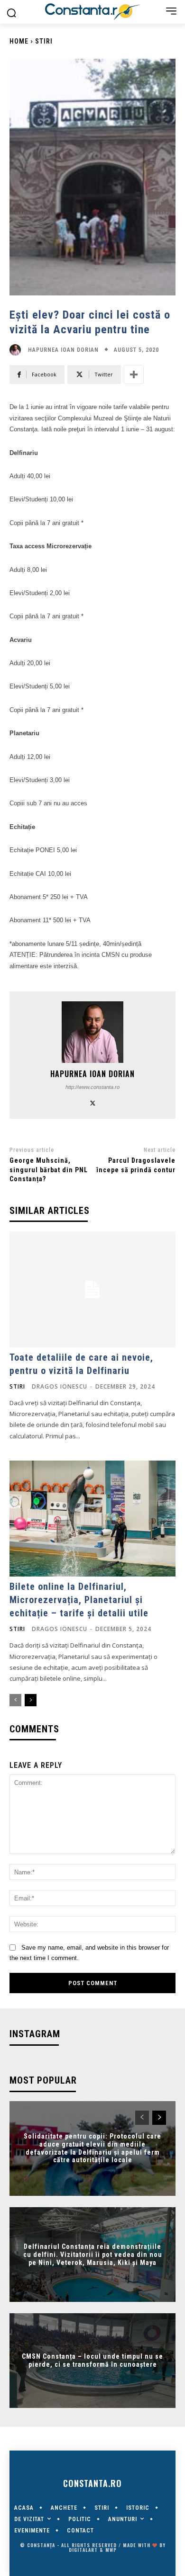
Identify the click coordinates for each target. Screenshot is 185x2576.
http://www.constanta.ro (92, 1087)
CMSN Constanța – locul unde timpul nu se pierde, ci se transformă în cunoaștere (92, 2360)
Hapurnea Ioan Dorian (63, 350)
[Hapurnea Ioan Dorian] (18, 350)
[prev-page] (15, 1700)
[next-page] (31, 1700)
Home (19, 41)
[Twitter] (93, 1102)
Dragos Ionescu (60, 1386)
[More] (134, 374)
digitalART (83, 2550)
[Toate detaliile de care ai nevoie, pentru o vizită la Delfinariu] (92, 1289)
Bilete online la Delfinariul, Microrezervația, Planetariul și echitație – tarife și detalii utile (79, 1600)
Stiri (44, 41)
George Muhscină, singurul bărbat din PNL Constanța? (49, 1170)
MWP (111, 2550)
